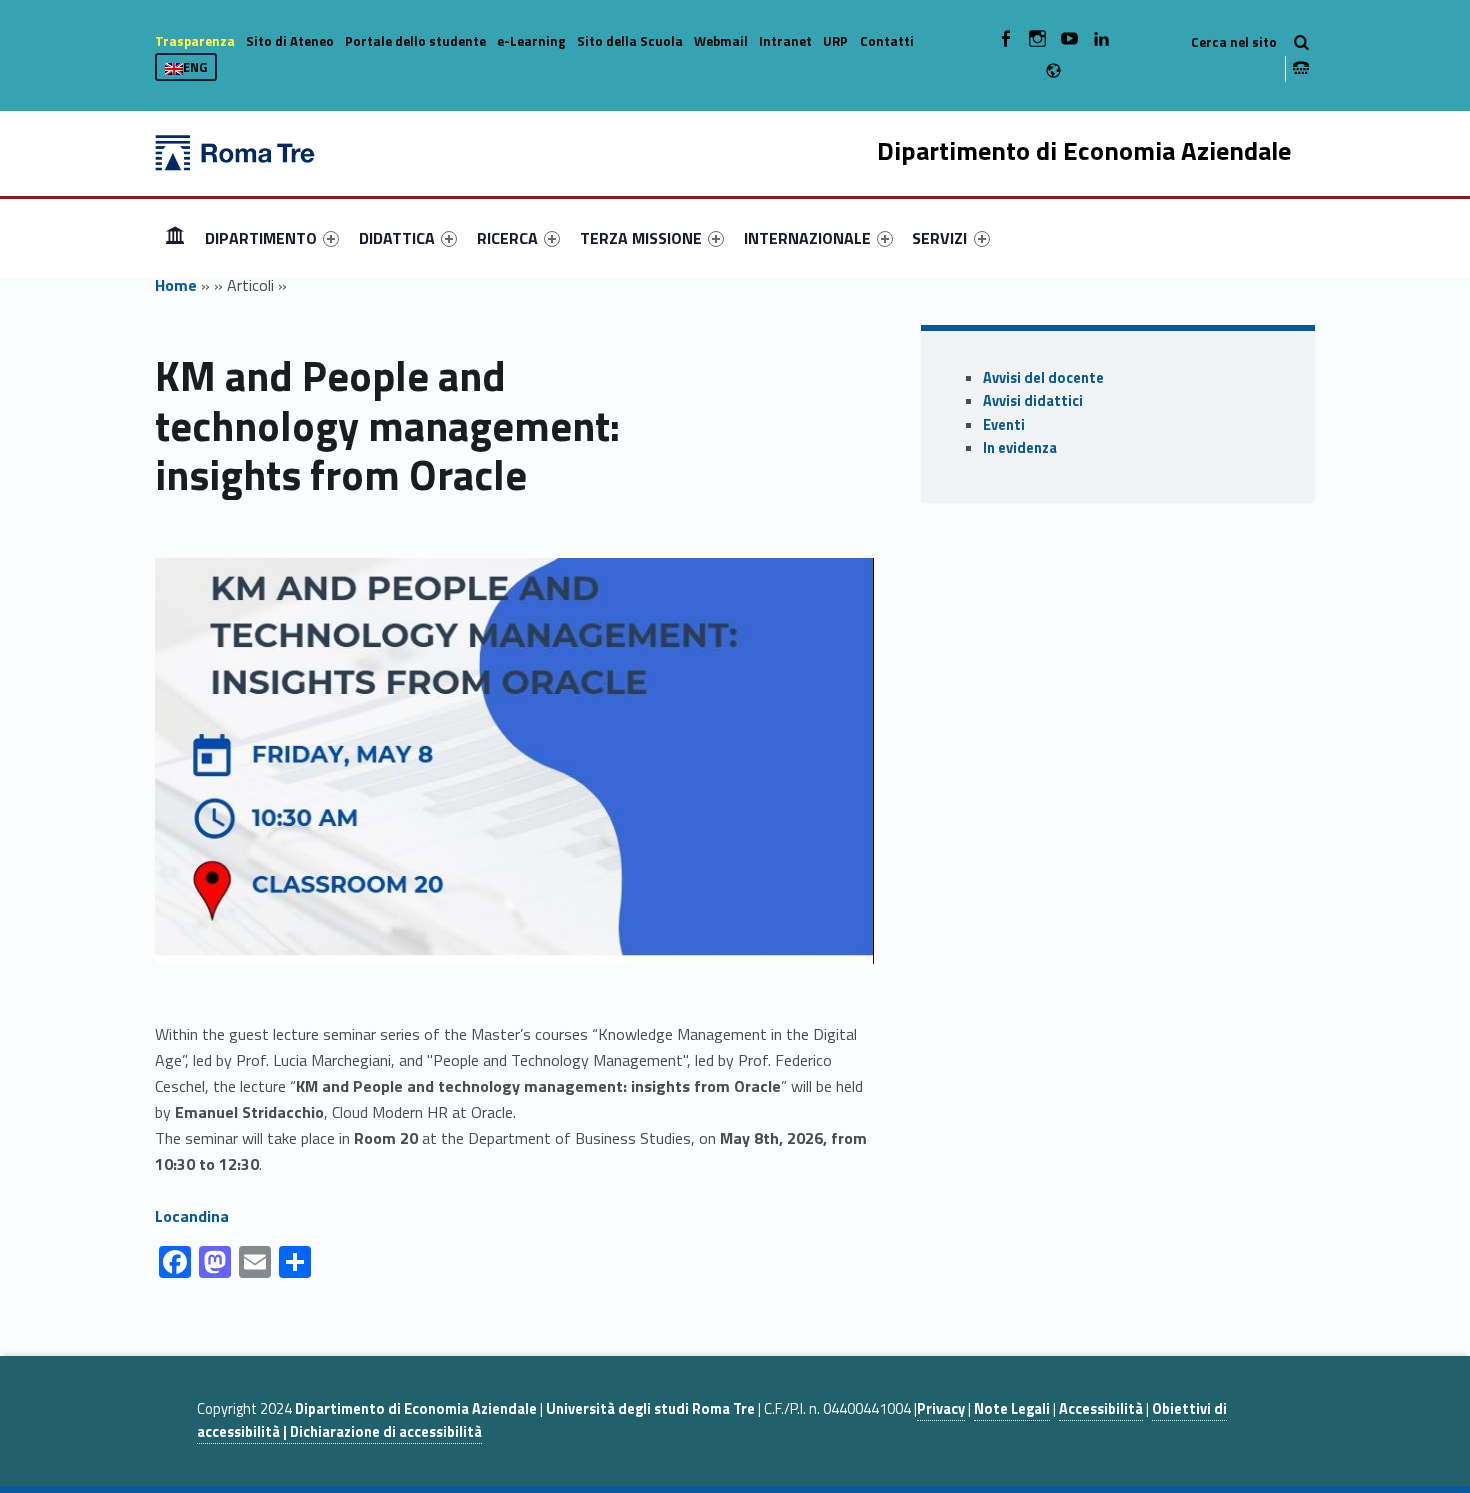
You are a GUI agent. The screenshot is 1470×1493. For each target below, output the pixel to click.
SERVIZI (939, 238)
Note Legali (1012, 1409)
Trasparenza (195, 41)
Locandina (192, 1216)
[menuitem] (175, 238)
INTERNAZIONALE (807, 238)
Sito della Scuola (630, 41)
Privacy (941, 1409)
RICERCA (507, 238)
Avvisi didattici (1033, 401)
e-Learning (531, 41)
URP (835, 41)
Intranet (785, 41)
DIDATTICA (397, 238)
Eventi (1004, 425)
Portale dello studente (415, 41)
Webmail (721, 41)
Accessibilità (1101, 1409)
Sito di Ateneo (290, 41)
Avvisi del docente (1043, 378)
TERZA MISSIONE (641, 238)
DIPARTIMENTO (261, 238)
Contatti (887, 41)
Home (175, 237)
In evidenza (1020, 448)
